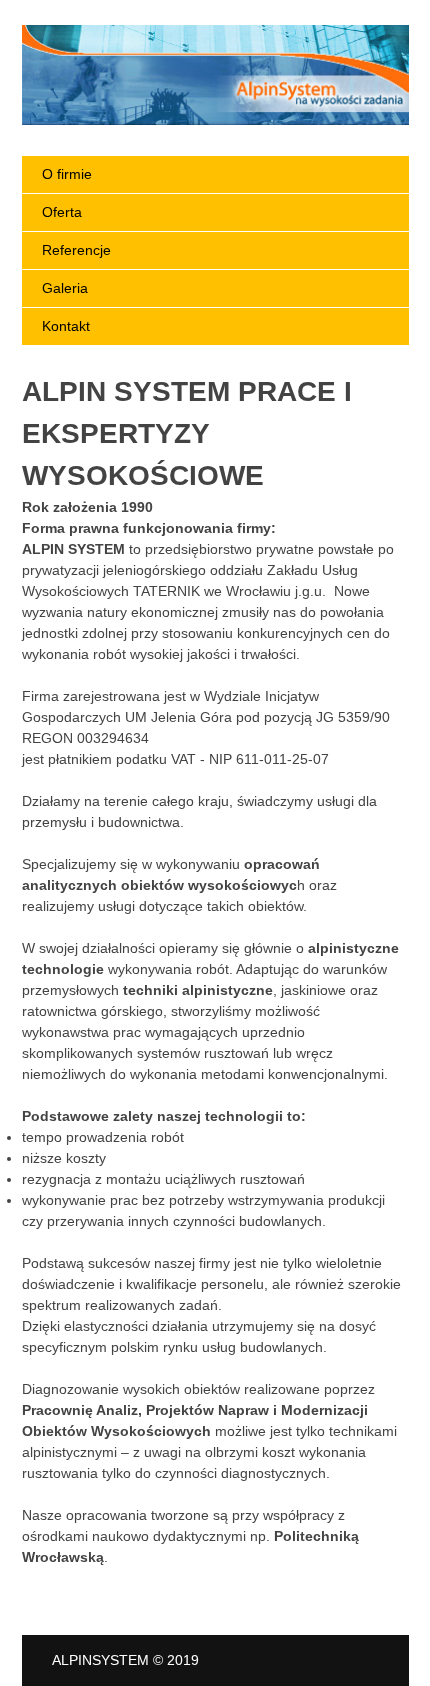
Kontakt (66, 326)
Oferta (62, 212)
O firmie (67, 174)
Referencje (76, 250)
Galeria (65, 288)
